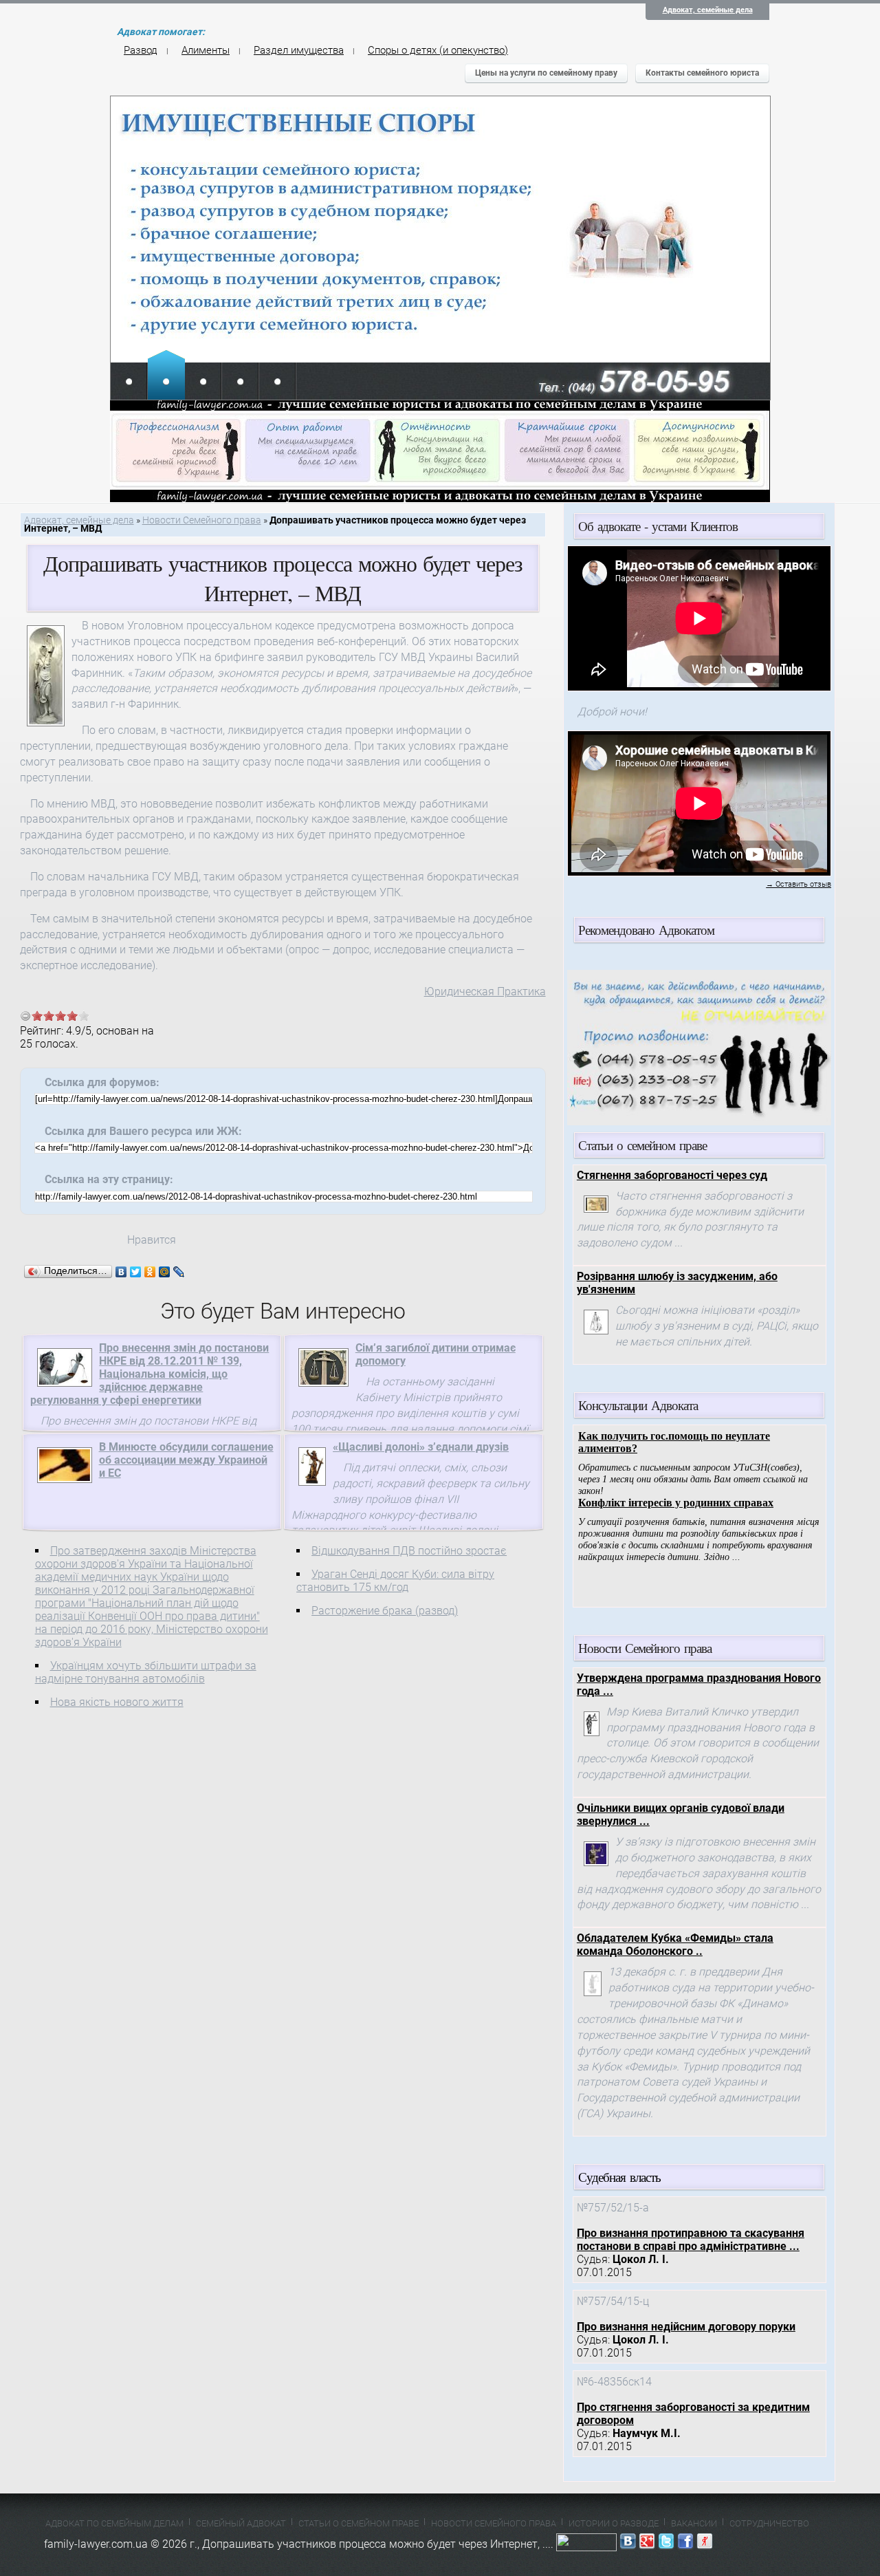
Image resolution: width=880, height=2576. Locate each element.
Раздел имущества (299, 50)
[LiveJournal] (179, 1272)
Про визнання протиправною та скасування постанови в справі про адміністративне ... (691, 2240)
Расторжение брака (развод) (385, 1611)
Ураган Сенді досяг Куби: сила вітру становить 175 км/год (395, 1581)
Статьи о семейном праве (359, 2523)
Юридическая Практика (485, 992)
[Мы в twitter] (666, 2544)
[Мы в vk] (628, 2544)
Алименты (206, 50)
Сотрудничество (769, 2523)
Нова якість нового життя (117, 1702)
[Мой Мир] (165, 1272)
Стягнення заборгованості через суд (672, 1175)
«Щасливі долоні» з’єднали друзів (421, 1447)
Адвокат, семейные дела (708, 10)
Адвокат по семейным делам (114, 2523)
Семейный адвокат (241, 2523)
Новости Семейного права (202, 520)
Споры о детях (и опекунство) (438, 50)
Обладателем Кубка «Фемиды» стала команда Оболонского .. (675, 1945)
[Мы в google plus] (647, 2544)
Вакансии (694, 2523)
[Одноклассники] (150, 1272)
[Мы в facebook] (685, 2544)
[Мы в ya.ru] (705, 2544)
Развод (141, 50)
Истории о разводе (614, 2523)
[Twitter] (136, 1272)
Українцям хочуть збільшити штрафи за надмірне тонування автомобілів (146, 1672)
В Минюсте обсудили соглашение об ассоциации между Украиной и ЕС (186, 1460)
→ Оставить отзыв (799, 884)
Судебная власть (619, 2177)
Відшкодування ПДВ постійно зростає (409, 1551)
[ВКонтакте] (121, 1272)
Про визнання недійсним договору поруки (686, 2327)
